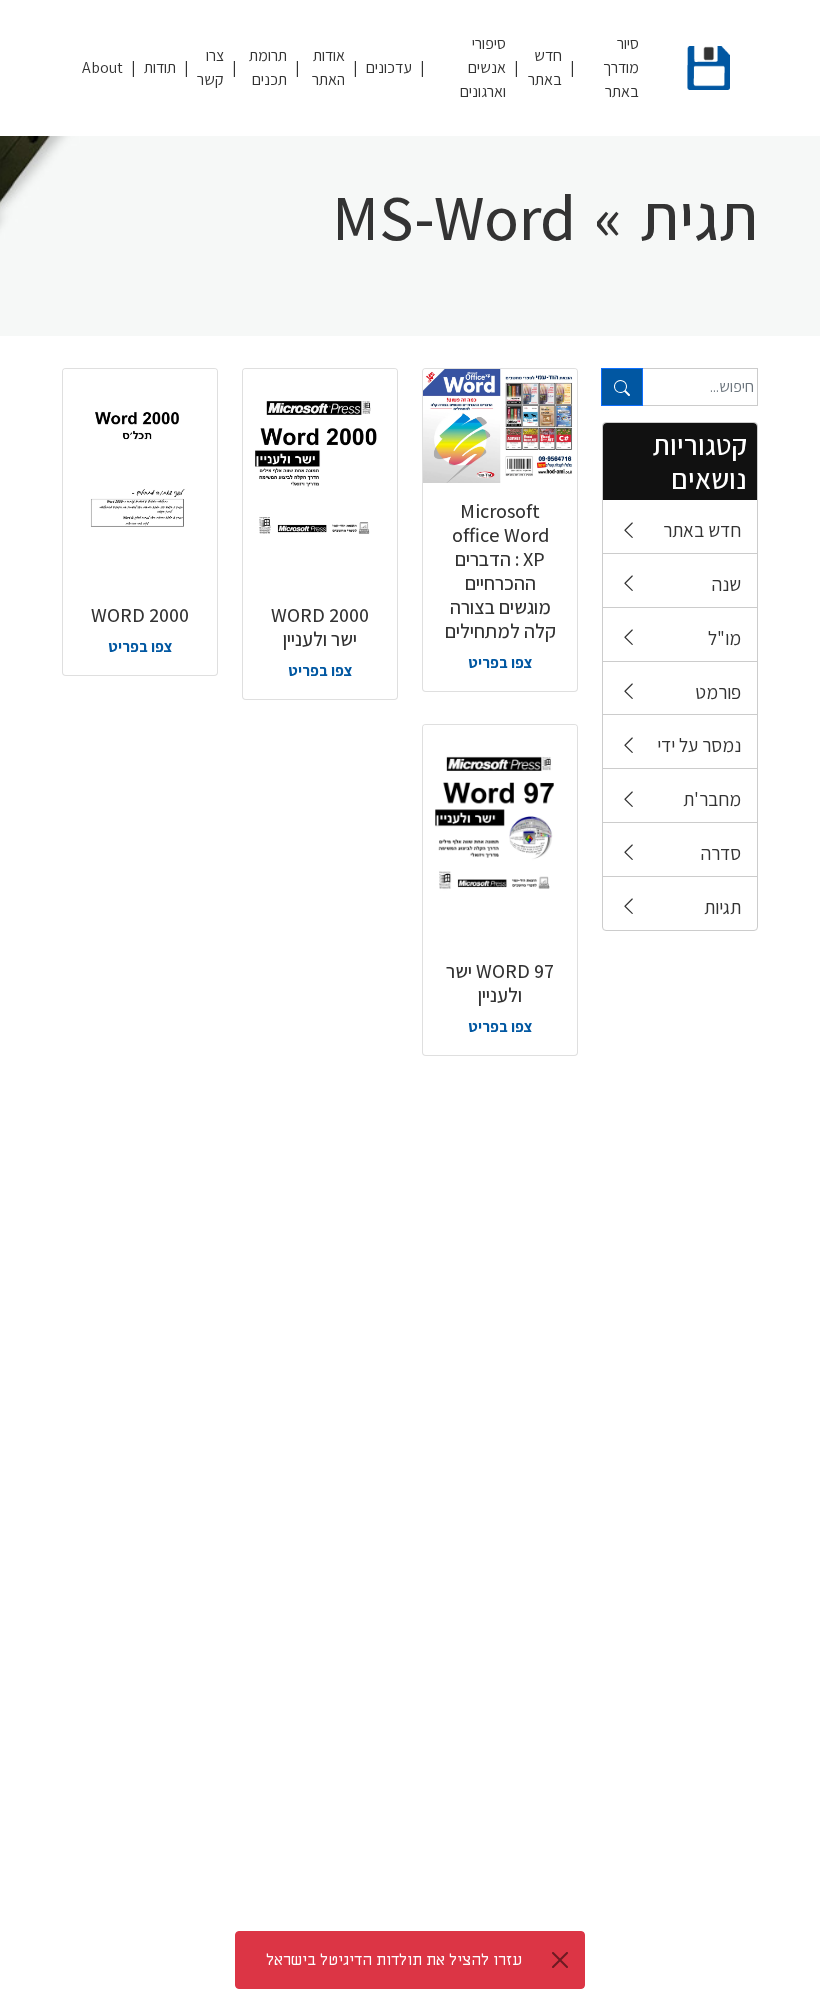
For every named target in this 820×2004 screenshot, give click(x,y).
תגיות (722, 907)
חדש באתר (545, 67)
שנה (726, 584)
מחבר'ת (712, 799)
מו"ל (724, 638)
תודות (160, 67)
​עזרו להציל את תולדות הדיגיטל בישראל (394, 1960)
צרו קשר (210, 67)
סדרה (721, 853)
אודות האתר (328, 67)
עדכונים (389, 67)
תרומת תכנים (268, 67)
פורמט (718, 692)
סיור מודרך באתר (621, 67)
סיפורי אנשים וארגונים (483, 67)
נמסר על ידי (699, 745)
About (102, 67)
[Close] (560, 1960)
